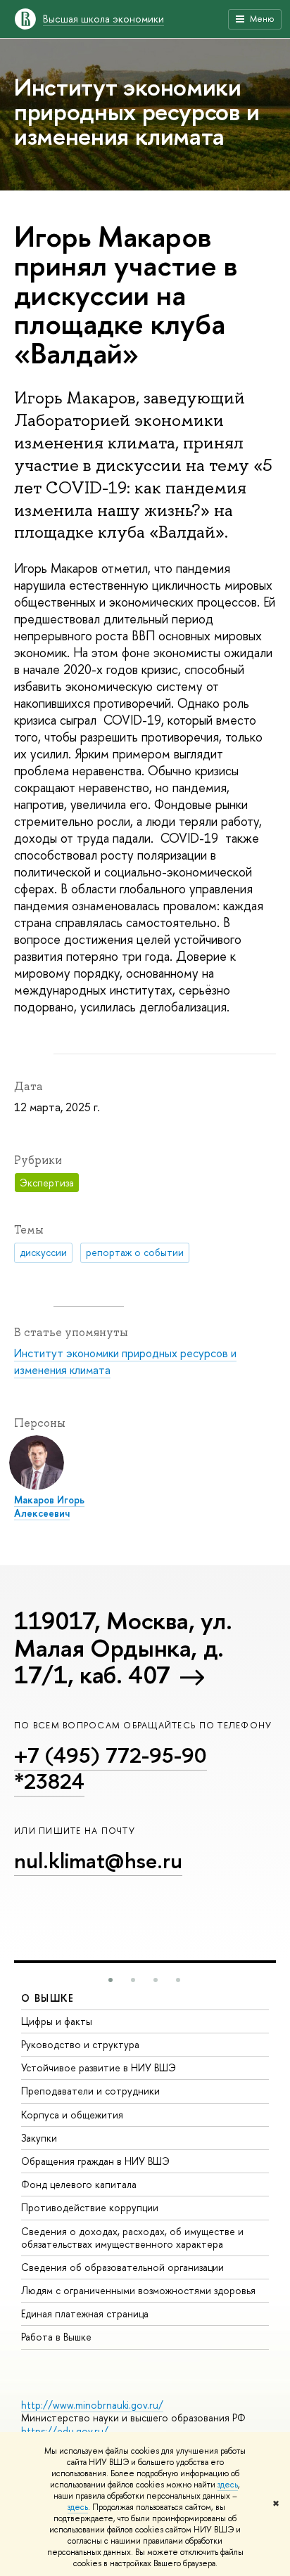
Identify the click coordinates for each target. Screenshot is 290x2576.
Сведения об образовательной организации (122, 2267)
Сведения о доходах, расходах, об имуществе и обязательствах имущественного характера (132, 2238)
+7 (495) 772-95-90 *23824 (111, 1768)
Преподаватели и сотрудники (90, 2091)
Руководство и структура (80, 2044)
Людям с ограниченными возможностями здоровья (138, 2290)
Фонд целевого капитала (79, 2184)
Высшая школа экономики (103, 19)
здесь (228, 2485)
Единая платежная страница (85, 2313)
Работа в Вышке (56, 2337)
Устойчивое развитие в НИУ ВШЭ (99, 2067)
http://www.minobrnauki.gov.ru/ (92, 2405)
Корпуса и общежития (72, 2115)
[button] (111, 1980)
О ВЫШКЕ (48, 1998)
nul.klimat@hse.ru (98, 1860)
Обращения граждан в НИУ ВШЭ (95, 2161)
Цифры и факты (57, 2021)
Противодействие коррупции (90, 2207)
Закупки (39, 2138)
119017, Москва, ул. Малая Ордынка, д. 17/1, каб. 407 (123, 1648)
